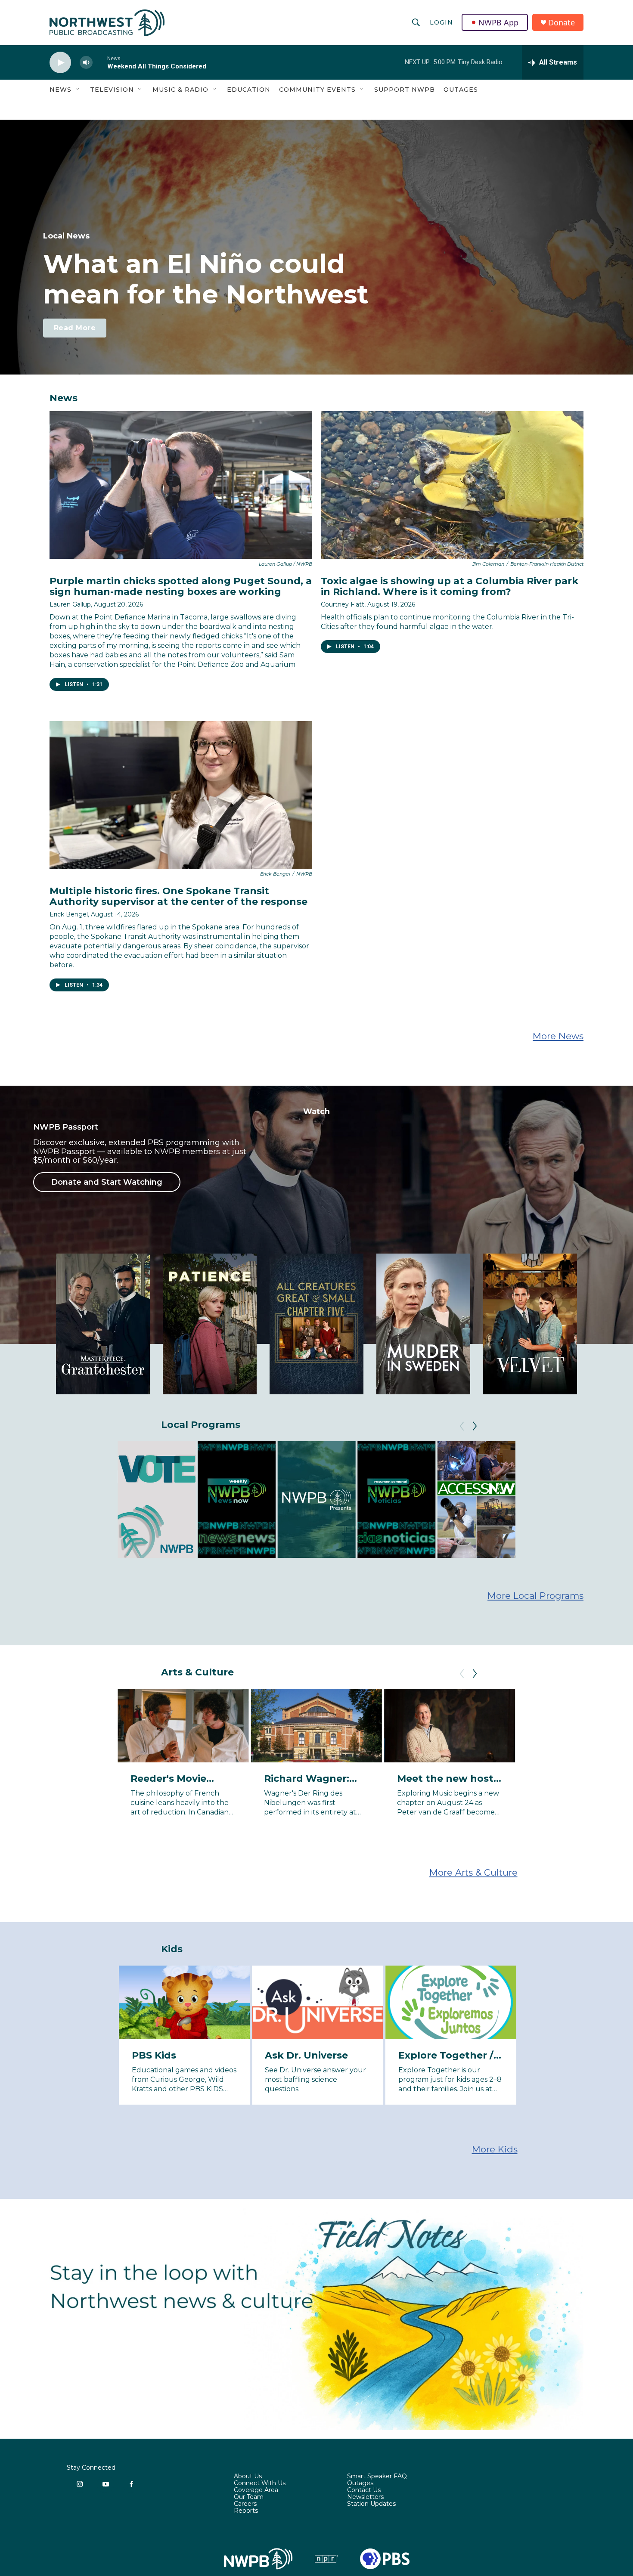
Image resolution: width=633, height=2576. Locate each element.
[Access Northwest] (476, 1500)
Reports (246, 2511)
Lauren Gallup (70, 604)
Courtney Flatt (343, 604)
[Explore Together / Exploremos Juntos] (451, 2002)
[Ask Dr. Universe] (317, 2002)
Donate (562, 23)
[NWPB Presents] (317, 1500)
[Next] (475, 1426)
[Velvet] (530, 1324)
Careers (245, 2504)
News (61, 90)
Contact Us (364, 2490)
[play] (60, 63)
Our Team (249, 2497)
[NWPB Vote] (157, 1500)
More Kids (495, 2149)
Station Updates (371, 2504)
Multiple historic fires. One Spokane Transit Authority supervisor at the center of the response (178, 896)
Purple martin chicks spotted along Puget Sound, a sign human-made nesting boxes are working (181, 586)
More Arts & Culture (473, 1872)
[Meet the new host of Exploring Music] (450, 1726)
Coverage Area (256, 2490)
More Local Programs (535, 1596)
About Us (248, 2477)
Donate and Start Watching (107, 1182)
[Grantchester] (103, 1324)
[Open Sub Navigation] (78, 90)
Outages (461, 90)
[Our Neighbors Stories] (556, 1500)
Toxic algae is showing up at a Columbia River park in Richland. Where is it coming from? (450, 586)
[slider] (100, 62)
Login (441, 22)
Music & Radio (180, 90)
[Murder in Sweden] (423, 1324)
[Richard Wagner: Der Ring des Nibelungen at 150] (316, 1726)
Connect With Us (260, 2483)
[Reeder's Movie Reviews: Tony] (183, 1726)
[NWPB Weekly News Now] (237, 1500)
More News (558, 1036)
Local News (66, 236)
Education (249, 90)
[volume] (86, 63)
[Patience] (210, 1324)
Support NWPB (405, 90)
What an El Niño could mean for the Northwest (206, 279)
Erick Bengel (69, 914)
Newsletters (365, 2497)
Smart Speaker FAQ (377, 2477)
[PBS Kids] (184, 2002)
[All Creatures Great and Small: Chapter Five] (316, 1324)
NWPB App (498, 22)
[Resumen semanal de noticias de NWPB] (396, 1500)
